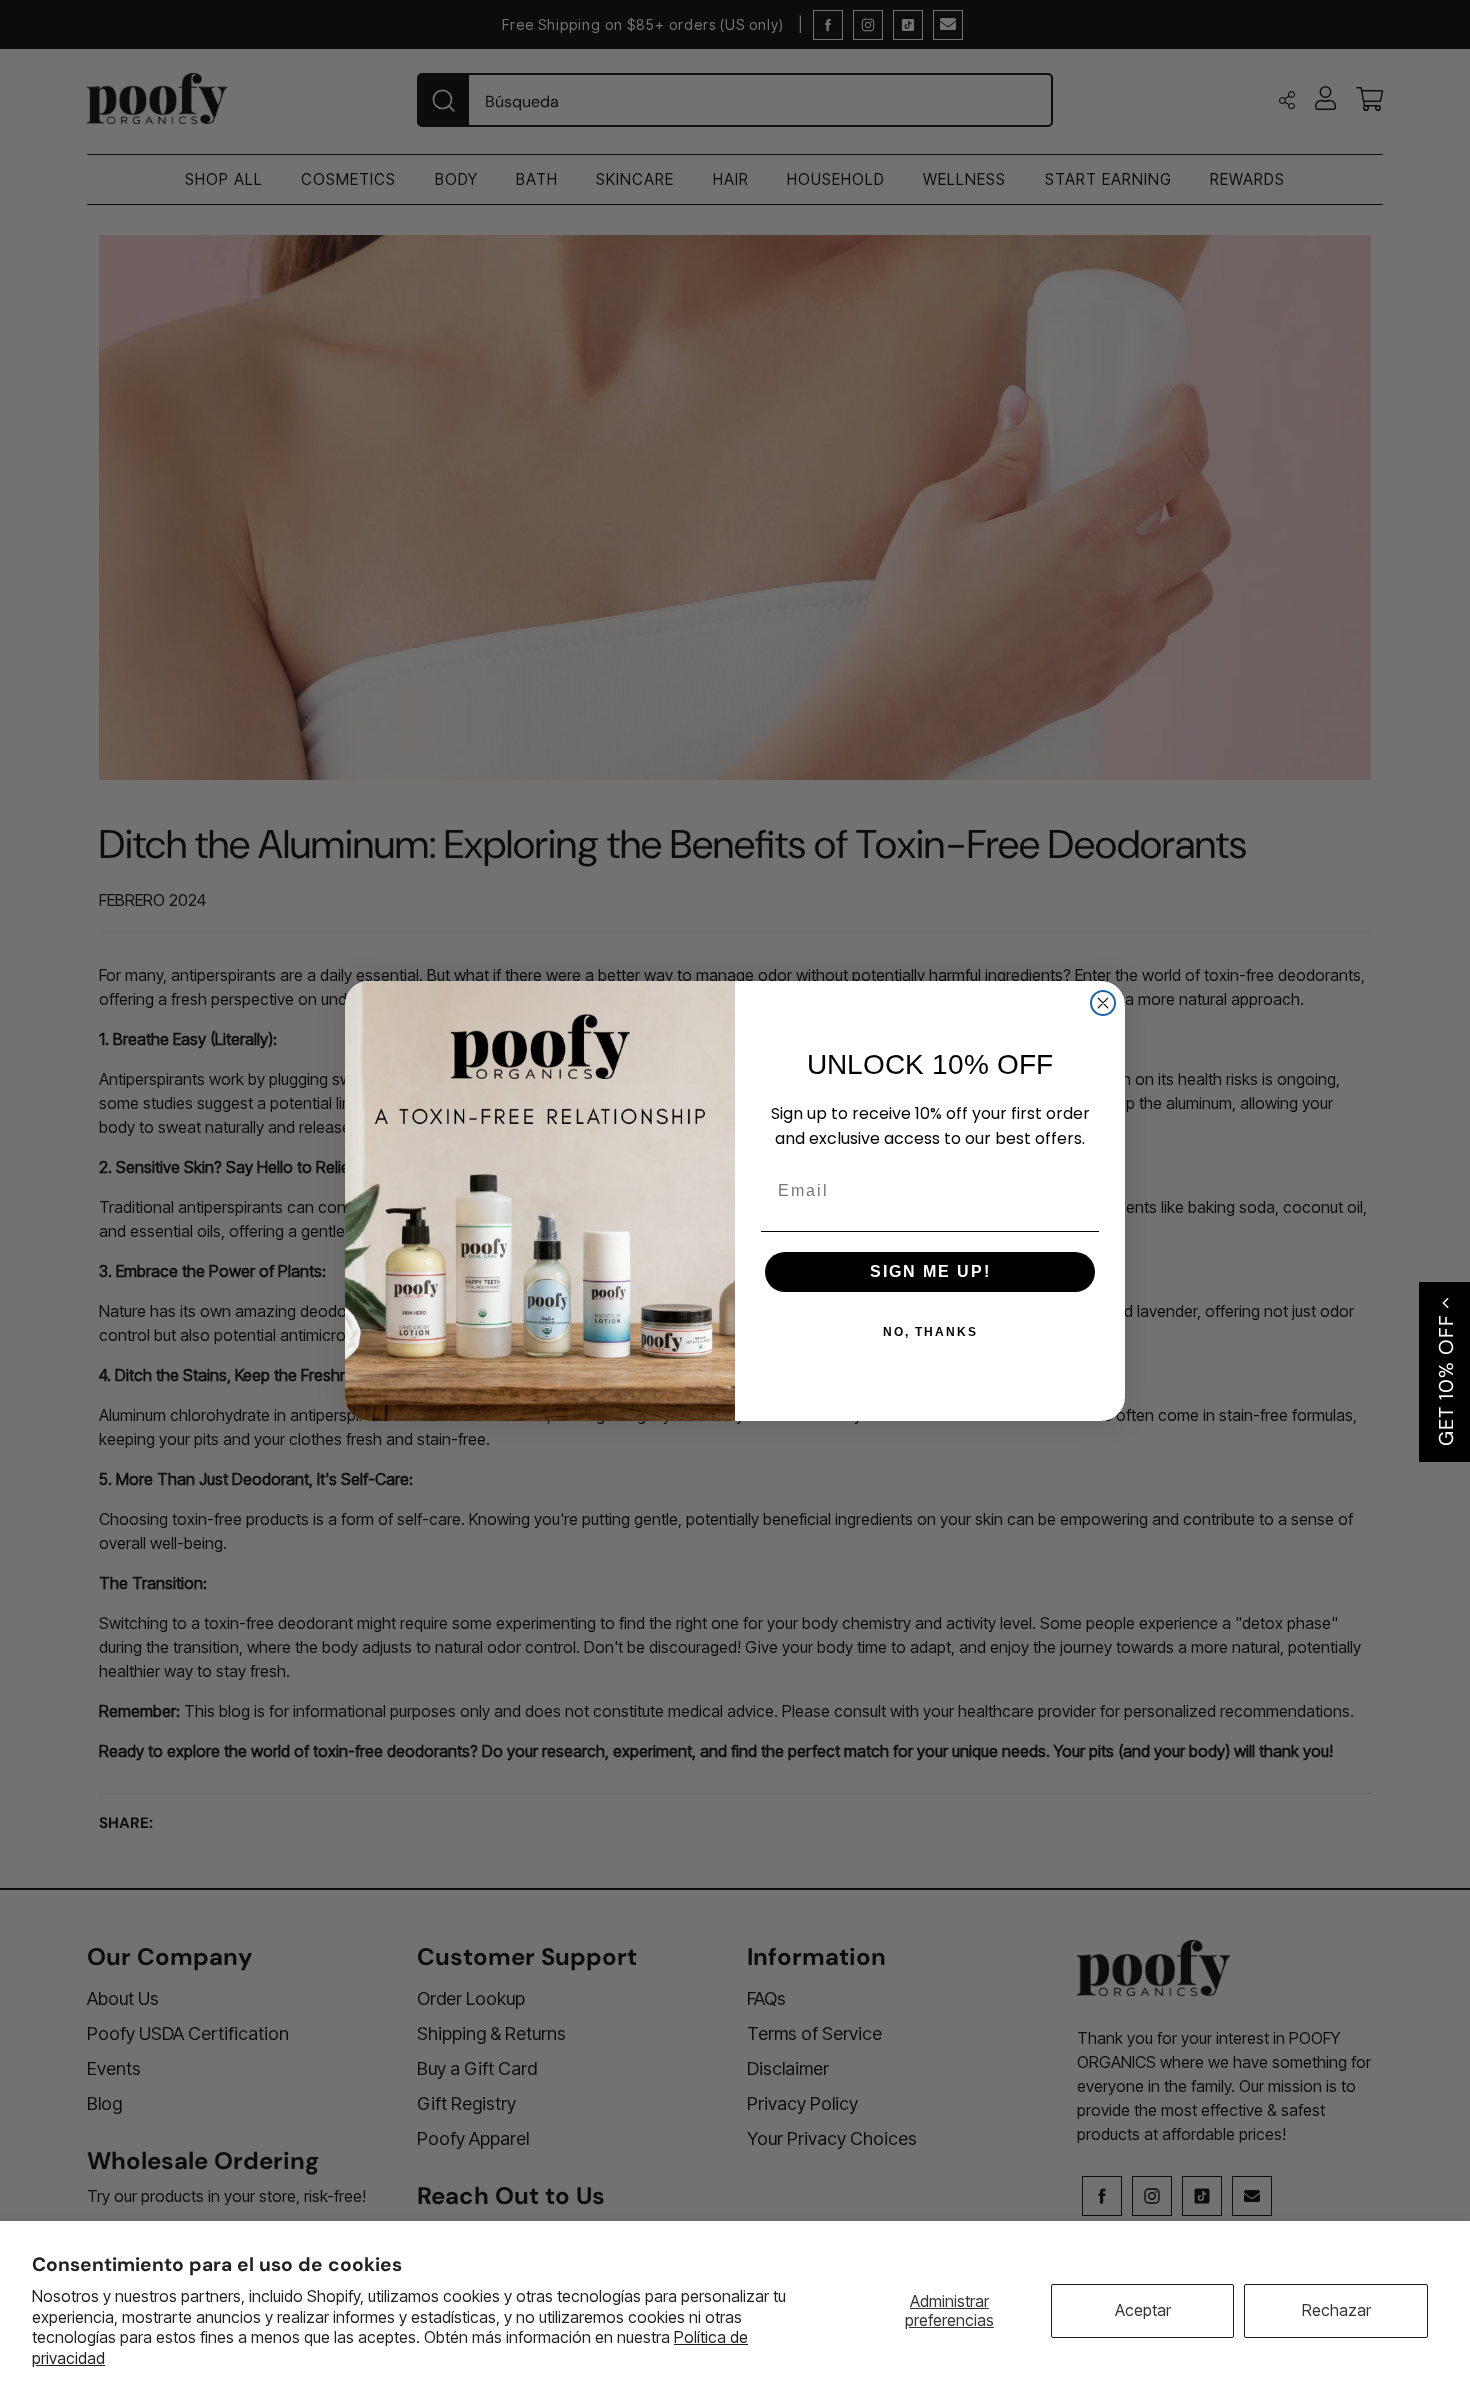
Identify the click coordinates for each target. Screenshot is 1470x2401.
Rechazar (1336, 2310)
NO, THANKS (930, 1332)
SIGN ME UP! (930, 1271)
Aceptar (1143, 2310)
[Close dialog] (1103, 1003)
